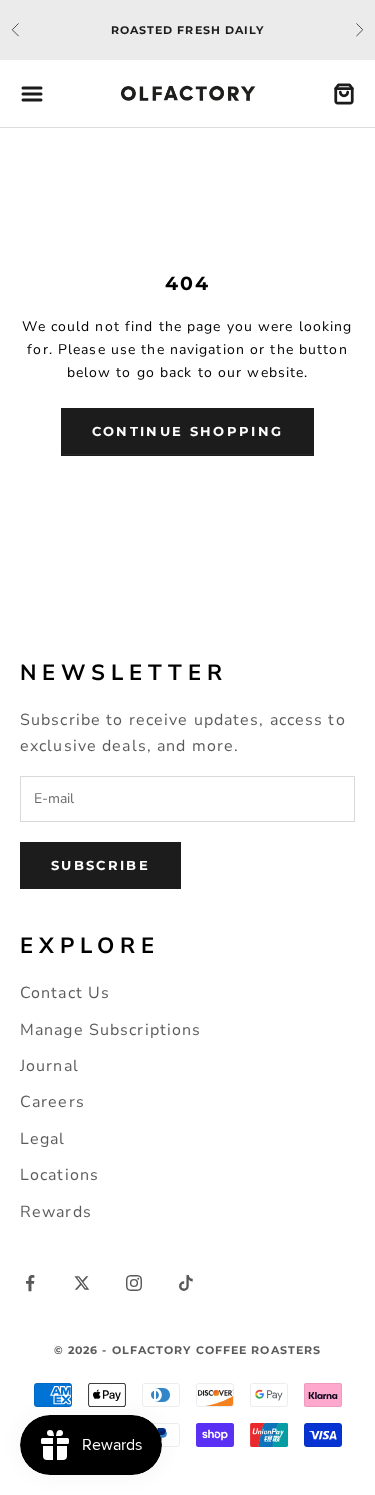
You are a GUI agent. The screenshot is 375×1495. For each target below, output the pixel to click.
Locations (59, 1175)
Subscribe (100, 865)
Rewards (56, 1212)
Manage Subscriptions (110, 1030)
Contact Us (65, 993)
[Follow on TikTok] (186, 1283)
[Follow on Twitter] (82, 1283)
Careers (52, 1102)
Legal (43, 1139)
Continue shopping (188, 431)
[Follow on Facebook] (30, 1283)
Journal (49, 1066)
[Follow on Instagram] (134, 1283)
